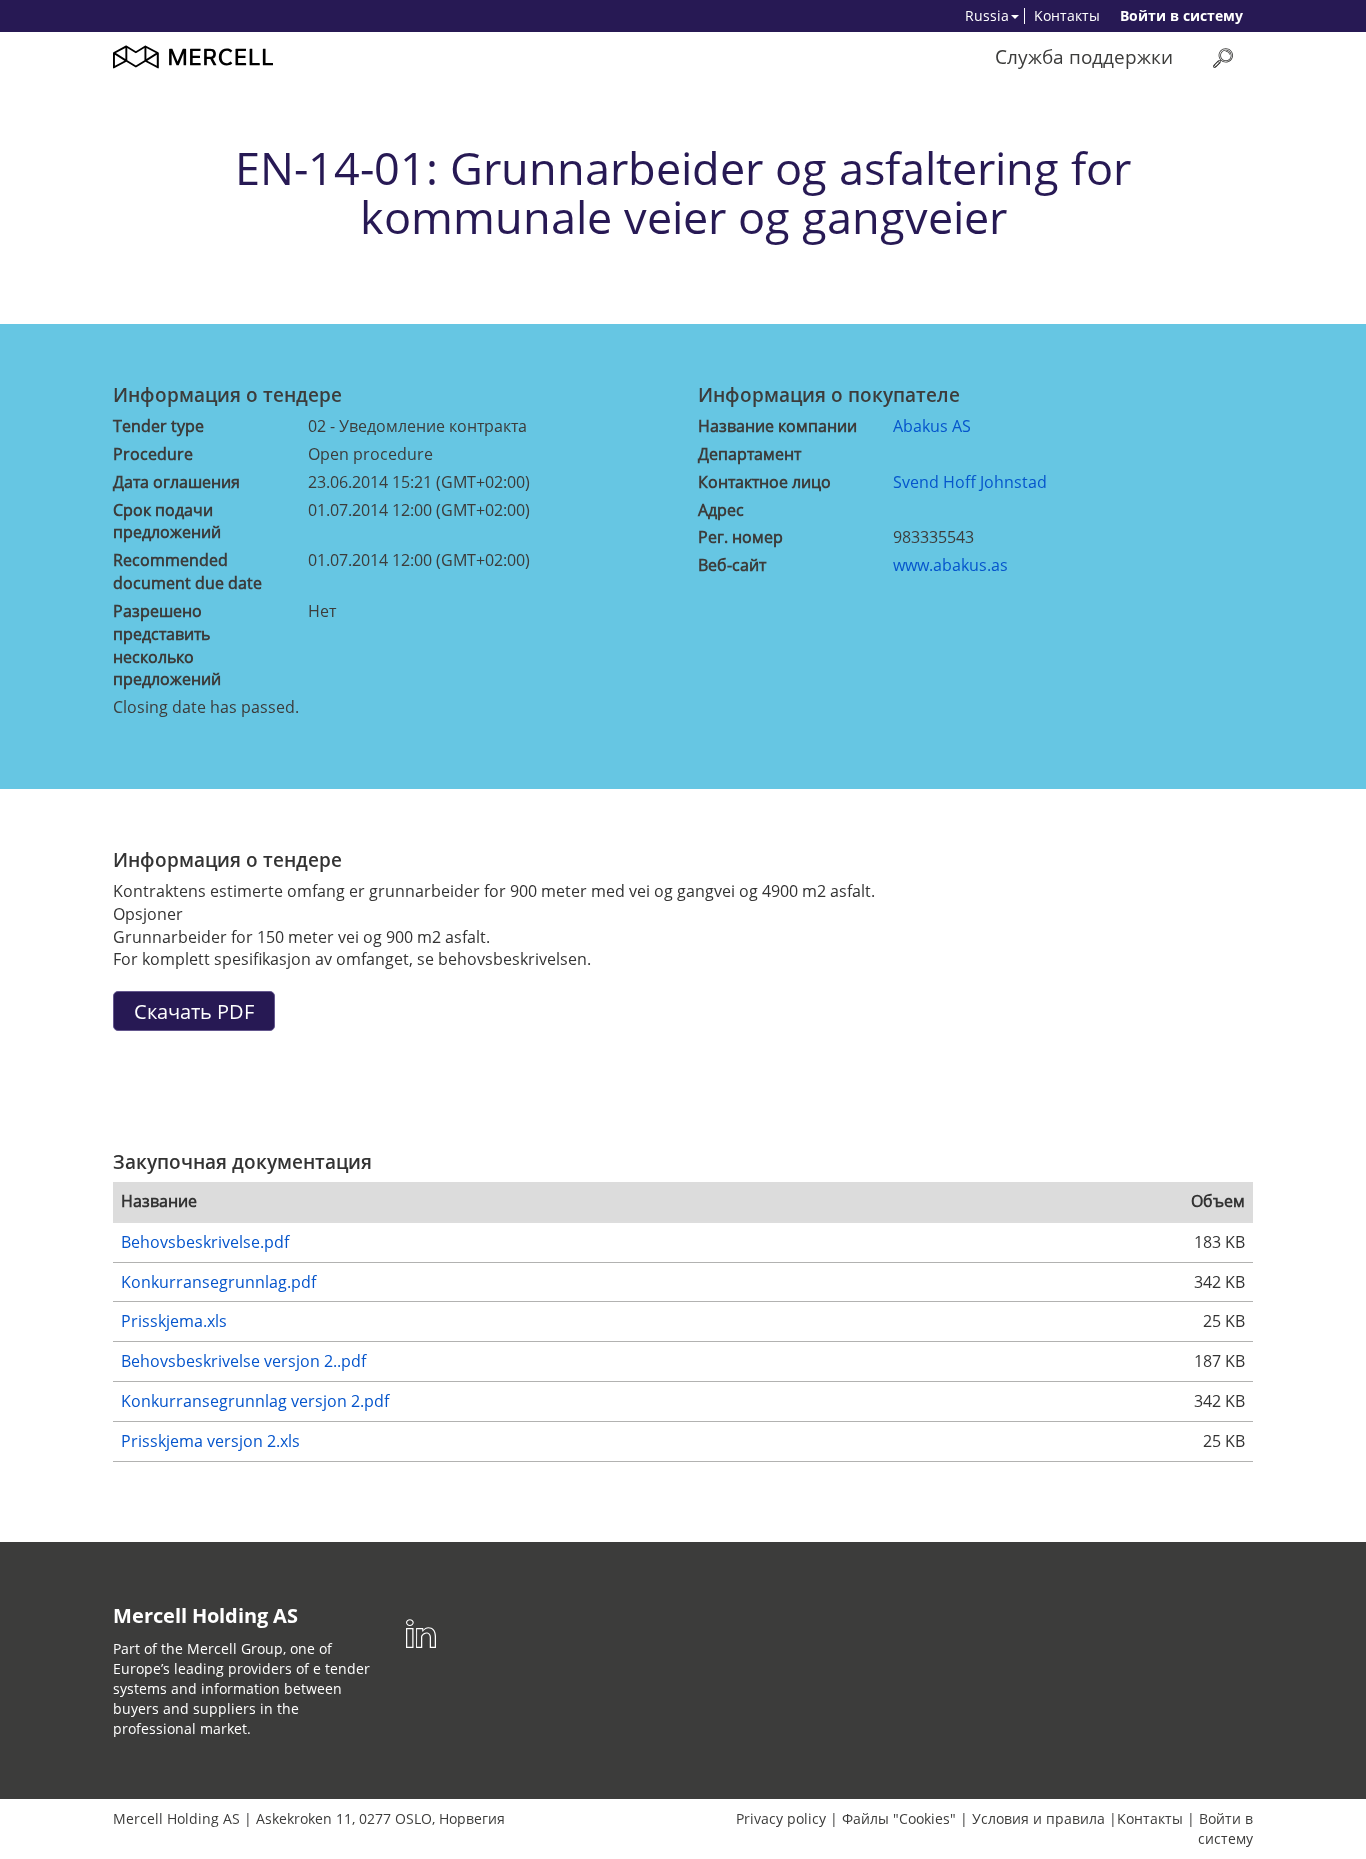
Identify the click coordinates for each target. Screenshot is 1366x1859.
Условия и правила (1038, 1818)
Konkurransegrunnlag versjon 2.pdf (255, 1401)
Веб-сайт (732, 565)
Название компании (777, 426)
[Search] (1223, 57)
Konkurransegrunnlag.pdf (218, 1282)
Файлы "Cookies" (899, 1818)
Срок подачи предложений (167, 521)
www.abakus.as (950, 565)
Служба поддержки (1084, 56)
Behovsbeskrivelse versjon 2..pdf (243, 1361)
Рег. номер (740, 537)
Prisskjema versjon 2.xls (210, 1441)
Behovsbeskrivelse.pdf (205, 1242)
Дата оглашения (176, 482)
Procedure (153, 454)
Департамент (749, 454)
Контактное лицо (764, 482)
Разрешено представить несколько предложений (167, 645)
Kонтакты (1067, 15)
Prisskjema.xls (174, 1321)
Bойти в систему (1181, 15)
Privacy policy (781, 1818)
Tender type (158, 426)
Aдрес (721, 510)
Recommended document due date (187, 571)
